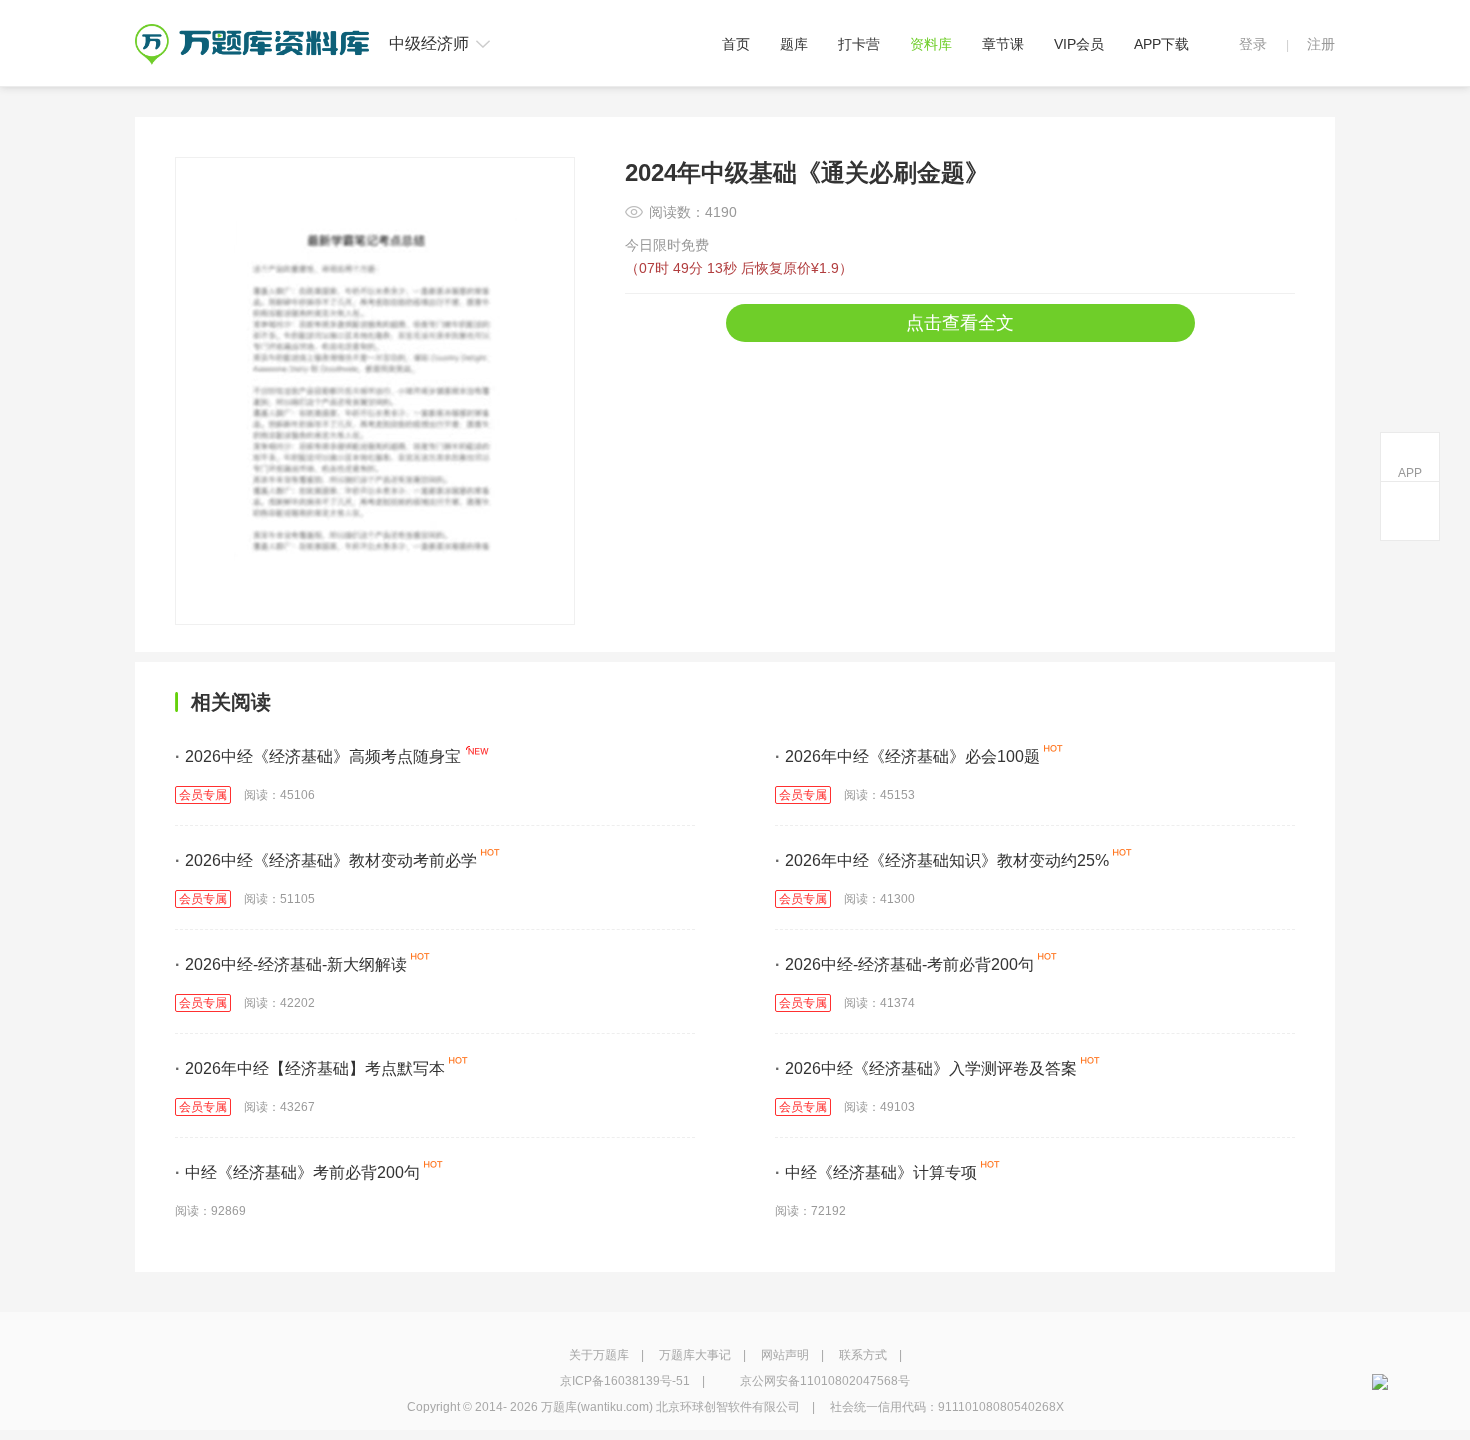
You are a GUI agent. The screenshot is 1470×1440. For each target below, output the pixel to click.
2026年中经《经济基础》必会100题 (907, 756)
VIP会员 (1079, 44)
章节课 (1003, 44)
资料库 (931, 44)
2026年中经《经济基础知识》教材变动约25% (942, 860)
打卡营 (859, 44)
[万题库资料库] (252, 31)
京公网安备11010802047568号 (825, 1381)
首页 (736, 44)
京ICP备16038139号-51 (625, 1381)
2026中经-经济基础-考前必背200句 (904, 964)
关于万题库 (599, 1355)
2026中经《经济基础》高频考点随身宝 (318, 756)
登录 (1253, 44)
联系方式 (863, 1355)
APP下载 (1161, 44)
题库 (794, 44)
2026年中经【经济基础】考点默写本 (310, 1068)
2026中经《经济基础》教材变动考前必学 (326, 860)
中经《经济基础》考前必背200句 (297, 1172)
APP (1410, 473)
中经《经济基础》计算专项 (876, 1172)
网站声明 (785, 1355)
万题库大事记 (695, 1355)
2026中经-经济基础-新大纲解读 (291, 964)
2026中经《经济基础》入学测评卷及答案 (926, 1068)
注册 (1321, 44)
